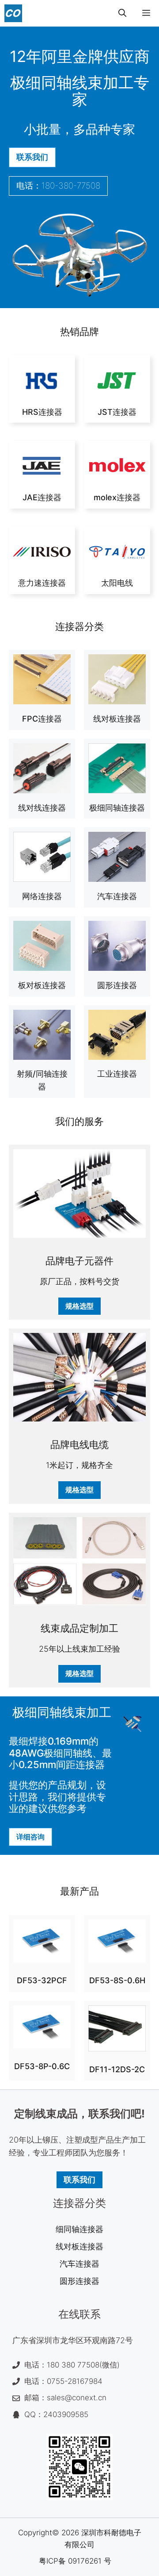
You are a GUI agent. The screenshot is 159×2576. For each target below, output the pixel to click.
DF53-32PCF (42, 1980)
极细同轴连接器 (117, 808)
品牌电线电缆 (79, 1444)
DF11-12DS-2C (117, 2069)
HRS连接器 (42, 412)
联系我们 (32, 157)
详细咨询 (30, 1837)
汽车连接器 (117, 896)
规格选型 (79, 1306)
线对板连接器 (117, 719)
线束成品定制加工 (79, 1628)
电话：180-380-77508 (58, 186)
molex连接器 (117, 497)
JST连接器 (117, 412)
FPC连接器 (42, 719)
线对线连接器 (42, 808)
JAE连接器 (42, 497)
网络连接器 (42, 896)
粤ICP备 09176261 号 (75, 2561)
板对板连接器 (42, 985)
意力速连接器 (42, 583)
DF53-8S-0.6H (117, 1980)
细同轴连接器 (79, 2229)
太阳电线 (117, 583)
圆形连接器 (117, 985)
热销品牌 (79, 332)
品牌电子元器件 (79, 1261)
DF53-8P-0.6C (42, 2066)
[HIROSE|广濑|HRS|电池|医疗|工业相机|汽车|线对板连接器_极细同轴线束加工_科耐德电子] (13, 13)
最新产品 (79, 1891)
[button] (122, 13)
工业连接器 (117, 1074)
